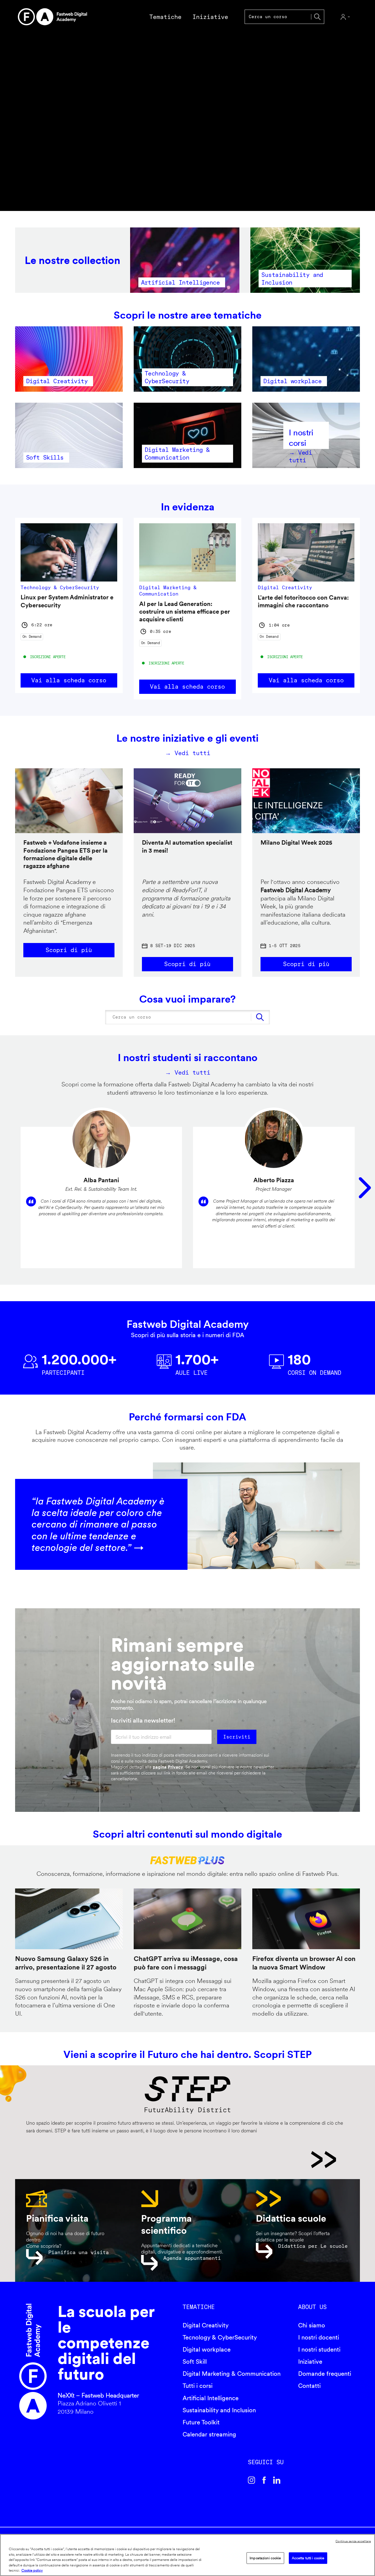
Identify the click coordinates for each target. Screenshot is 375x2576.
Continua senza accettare (353, 2541)
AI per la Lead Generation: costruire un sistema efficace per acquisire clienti (185, 612)
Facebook (264, 2480)
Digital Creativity (206, 2325)
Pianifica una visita (79, 2252)
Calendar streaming (209, 2434)
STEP (181, 2160)
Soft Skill (195, 2361)
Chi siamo (312, 2325)
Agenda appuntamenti (192, 2258)
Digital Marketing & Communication (232, 2374)
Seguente (365, 1188)
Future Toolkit (201, 2422)
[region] (187, 2555)
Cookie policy (32, 2570)
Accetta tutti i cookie (308, 2558)
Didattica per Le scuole (313, 2246)
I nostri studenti (319, 2349)
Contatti (309, 2386)
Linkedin (277, 2480)
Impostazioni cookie (265, 2558)
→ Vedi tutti (188, 753)
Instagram (251, 2480)
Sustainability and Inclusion (219, 2410)
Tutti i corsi (198, 2386)
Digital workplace (207, 2349)
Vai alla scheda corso (69, 680)
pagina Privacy (168, 1767)
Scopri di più (69, 950)
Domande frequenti (325, 2374)
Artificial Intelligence (211, 2398)
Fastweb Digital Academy (33, 2362)
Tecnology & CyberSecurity (220, 2337)
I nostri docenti (319, 2337)
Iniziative (310, 2361)
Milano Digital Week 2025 (296, 842)
